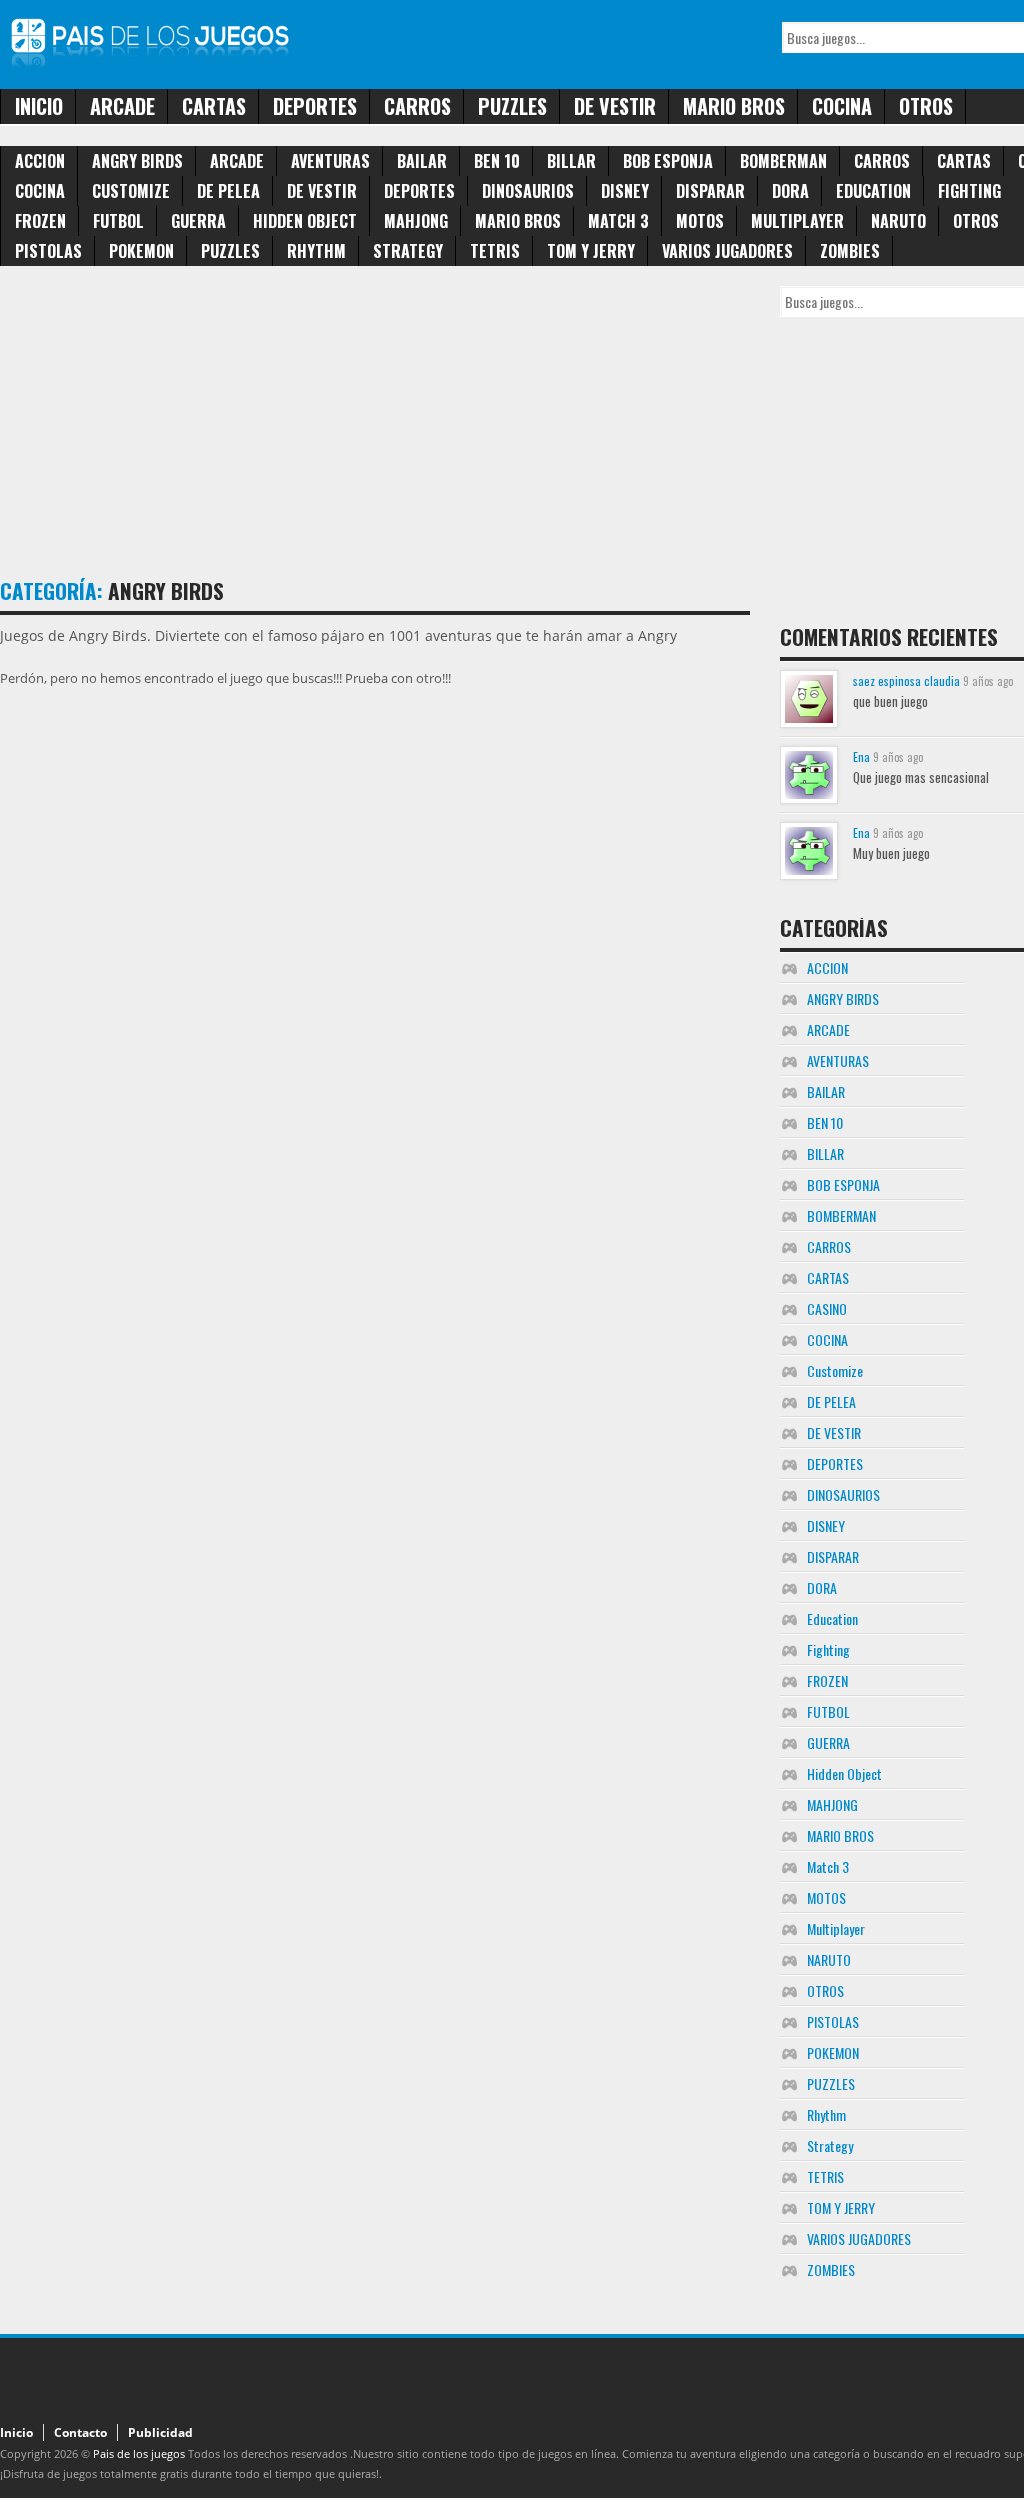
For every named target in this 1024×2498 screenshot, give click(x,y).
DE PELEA (228, 191)
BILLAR (571, 161)
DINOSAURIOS (528, 191)
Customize (131, 191)
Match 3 (618, 221)
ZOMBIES (850, 251)
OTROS (926, 106)
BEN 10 (497, 161)
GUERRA (198, 221)
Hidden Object (305, 221)
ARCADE (122, 106)
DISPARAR (710, 191)
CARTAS (214, 106)
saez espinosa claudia (906, 680)
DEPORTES (315, 106)
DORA (790, 191)
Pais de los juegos (139, 2453)
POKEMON (141, 251)
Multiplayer (797, 221)
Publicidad (160, 2432)
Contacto (80, 2432)
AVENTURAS (330, 161)
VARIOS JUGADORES (727, 251)
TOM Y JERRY (591, 251)
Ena (861, 756)
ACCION (40, 161)
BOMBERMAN (783, 161)
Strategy (408, 251)
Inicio (39, 106)
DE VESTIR (615, 106)
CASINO (827, 1308)
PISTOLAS (48, 251)
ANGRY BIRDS (137, 161)
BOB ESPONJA (668, 161)
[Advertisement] (364, 426)
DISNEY (625, 191)
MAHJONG (416, 221)
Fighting (969, 191)
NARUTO (898, 221)
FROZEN (40, 221)
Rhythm (316, 251)
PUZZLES (512, 106)
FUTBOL (118, 221)
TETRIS (495, 251)
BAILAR (422, 161)
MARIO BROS (734, 106)
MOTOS (700, 221)
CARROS (417, 106)
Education (873, 191)
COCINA (842, 106)
